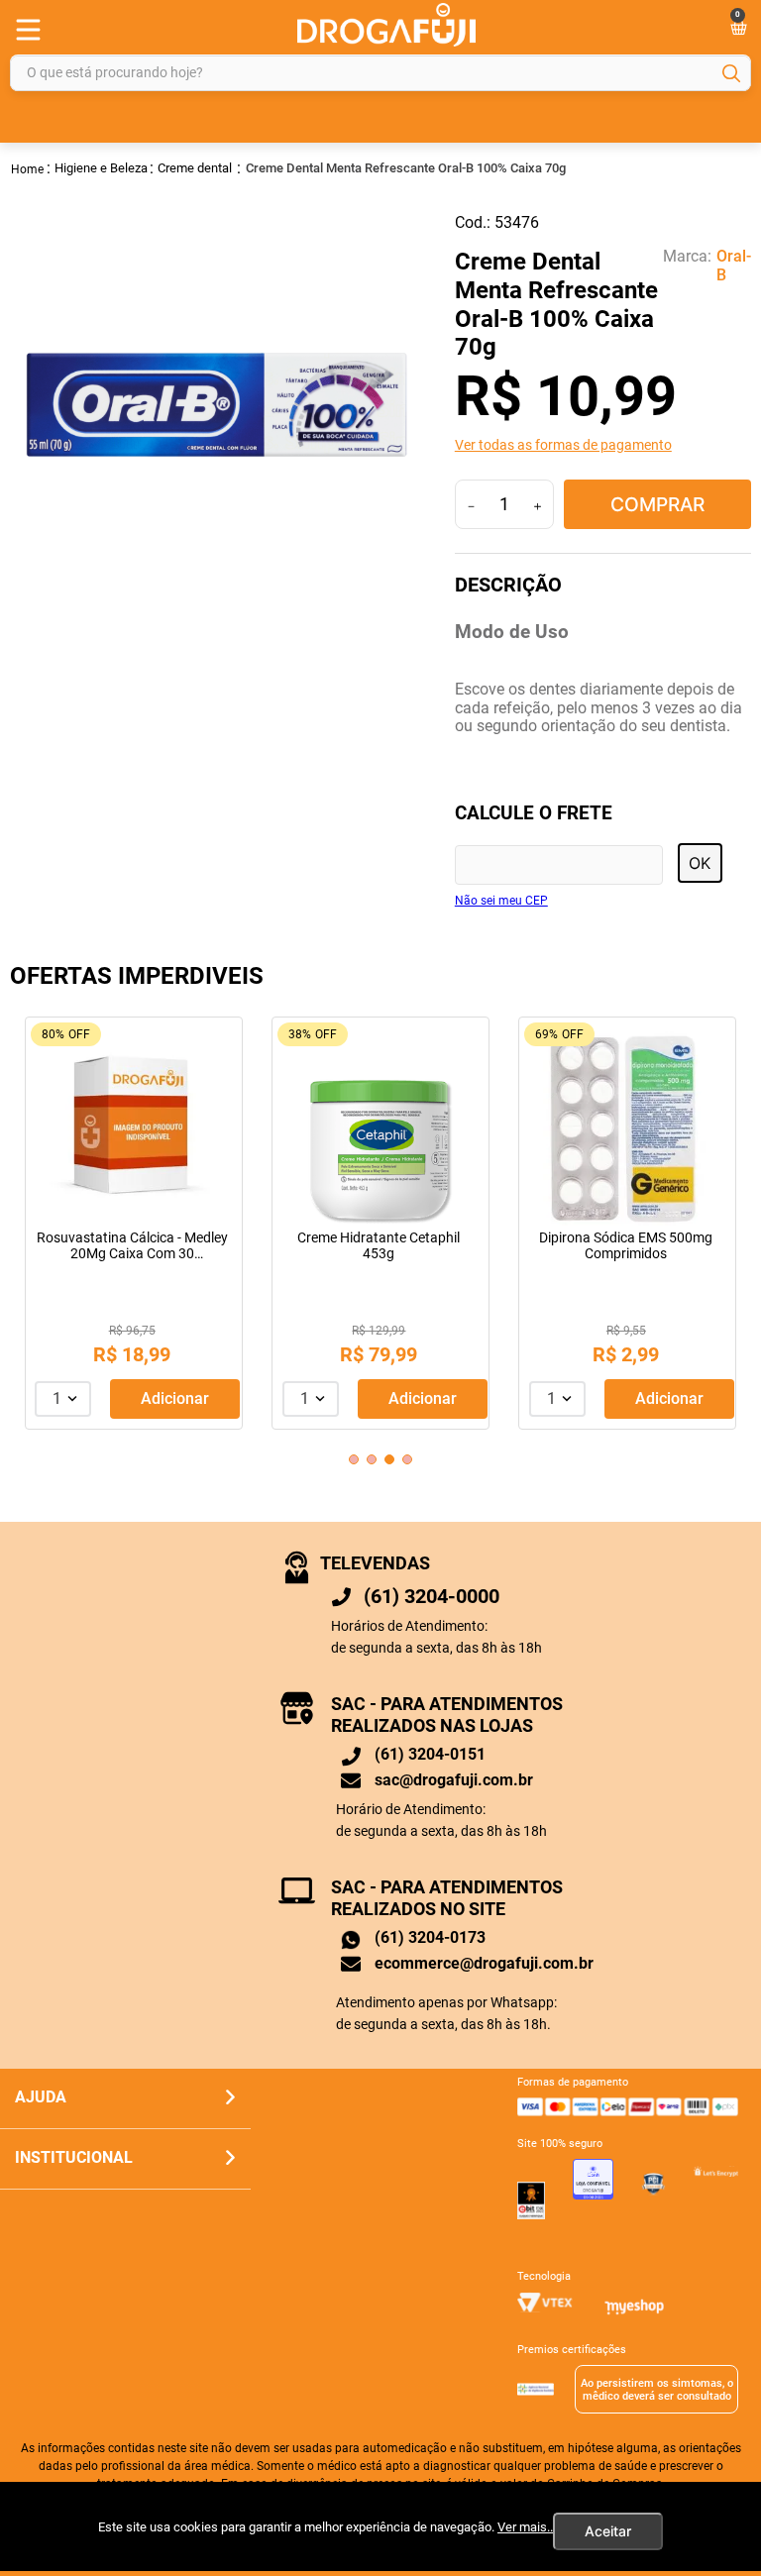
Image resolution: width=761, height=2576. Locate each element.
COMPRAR (657, 504)
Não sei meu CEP (501, 901)
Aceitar (608, 2531)
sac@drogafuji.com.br (454, 1780)
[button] (603, 445)
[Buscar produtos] (731, 73)
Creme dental (195, 168)
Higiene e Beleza (101, 168)
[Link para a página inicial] (28, 168)
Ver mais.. (525, 2527)
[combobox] (380, 73)
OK (700, 863)
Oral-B (734, 266)
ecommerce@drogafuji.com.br (484, 1963)
